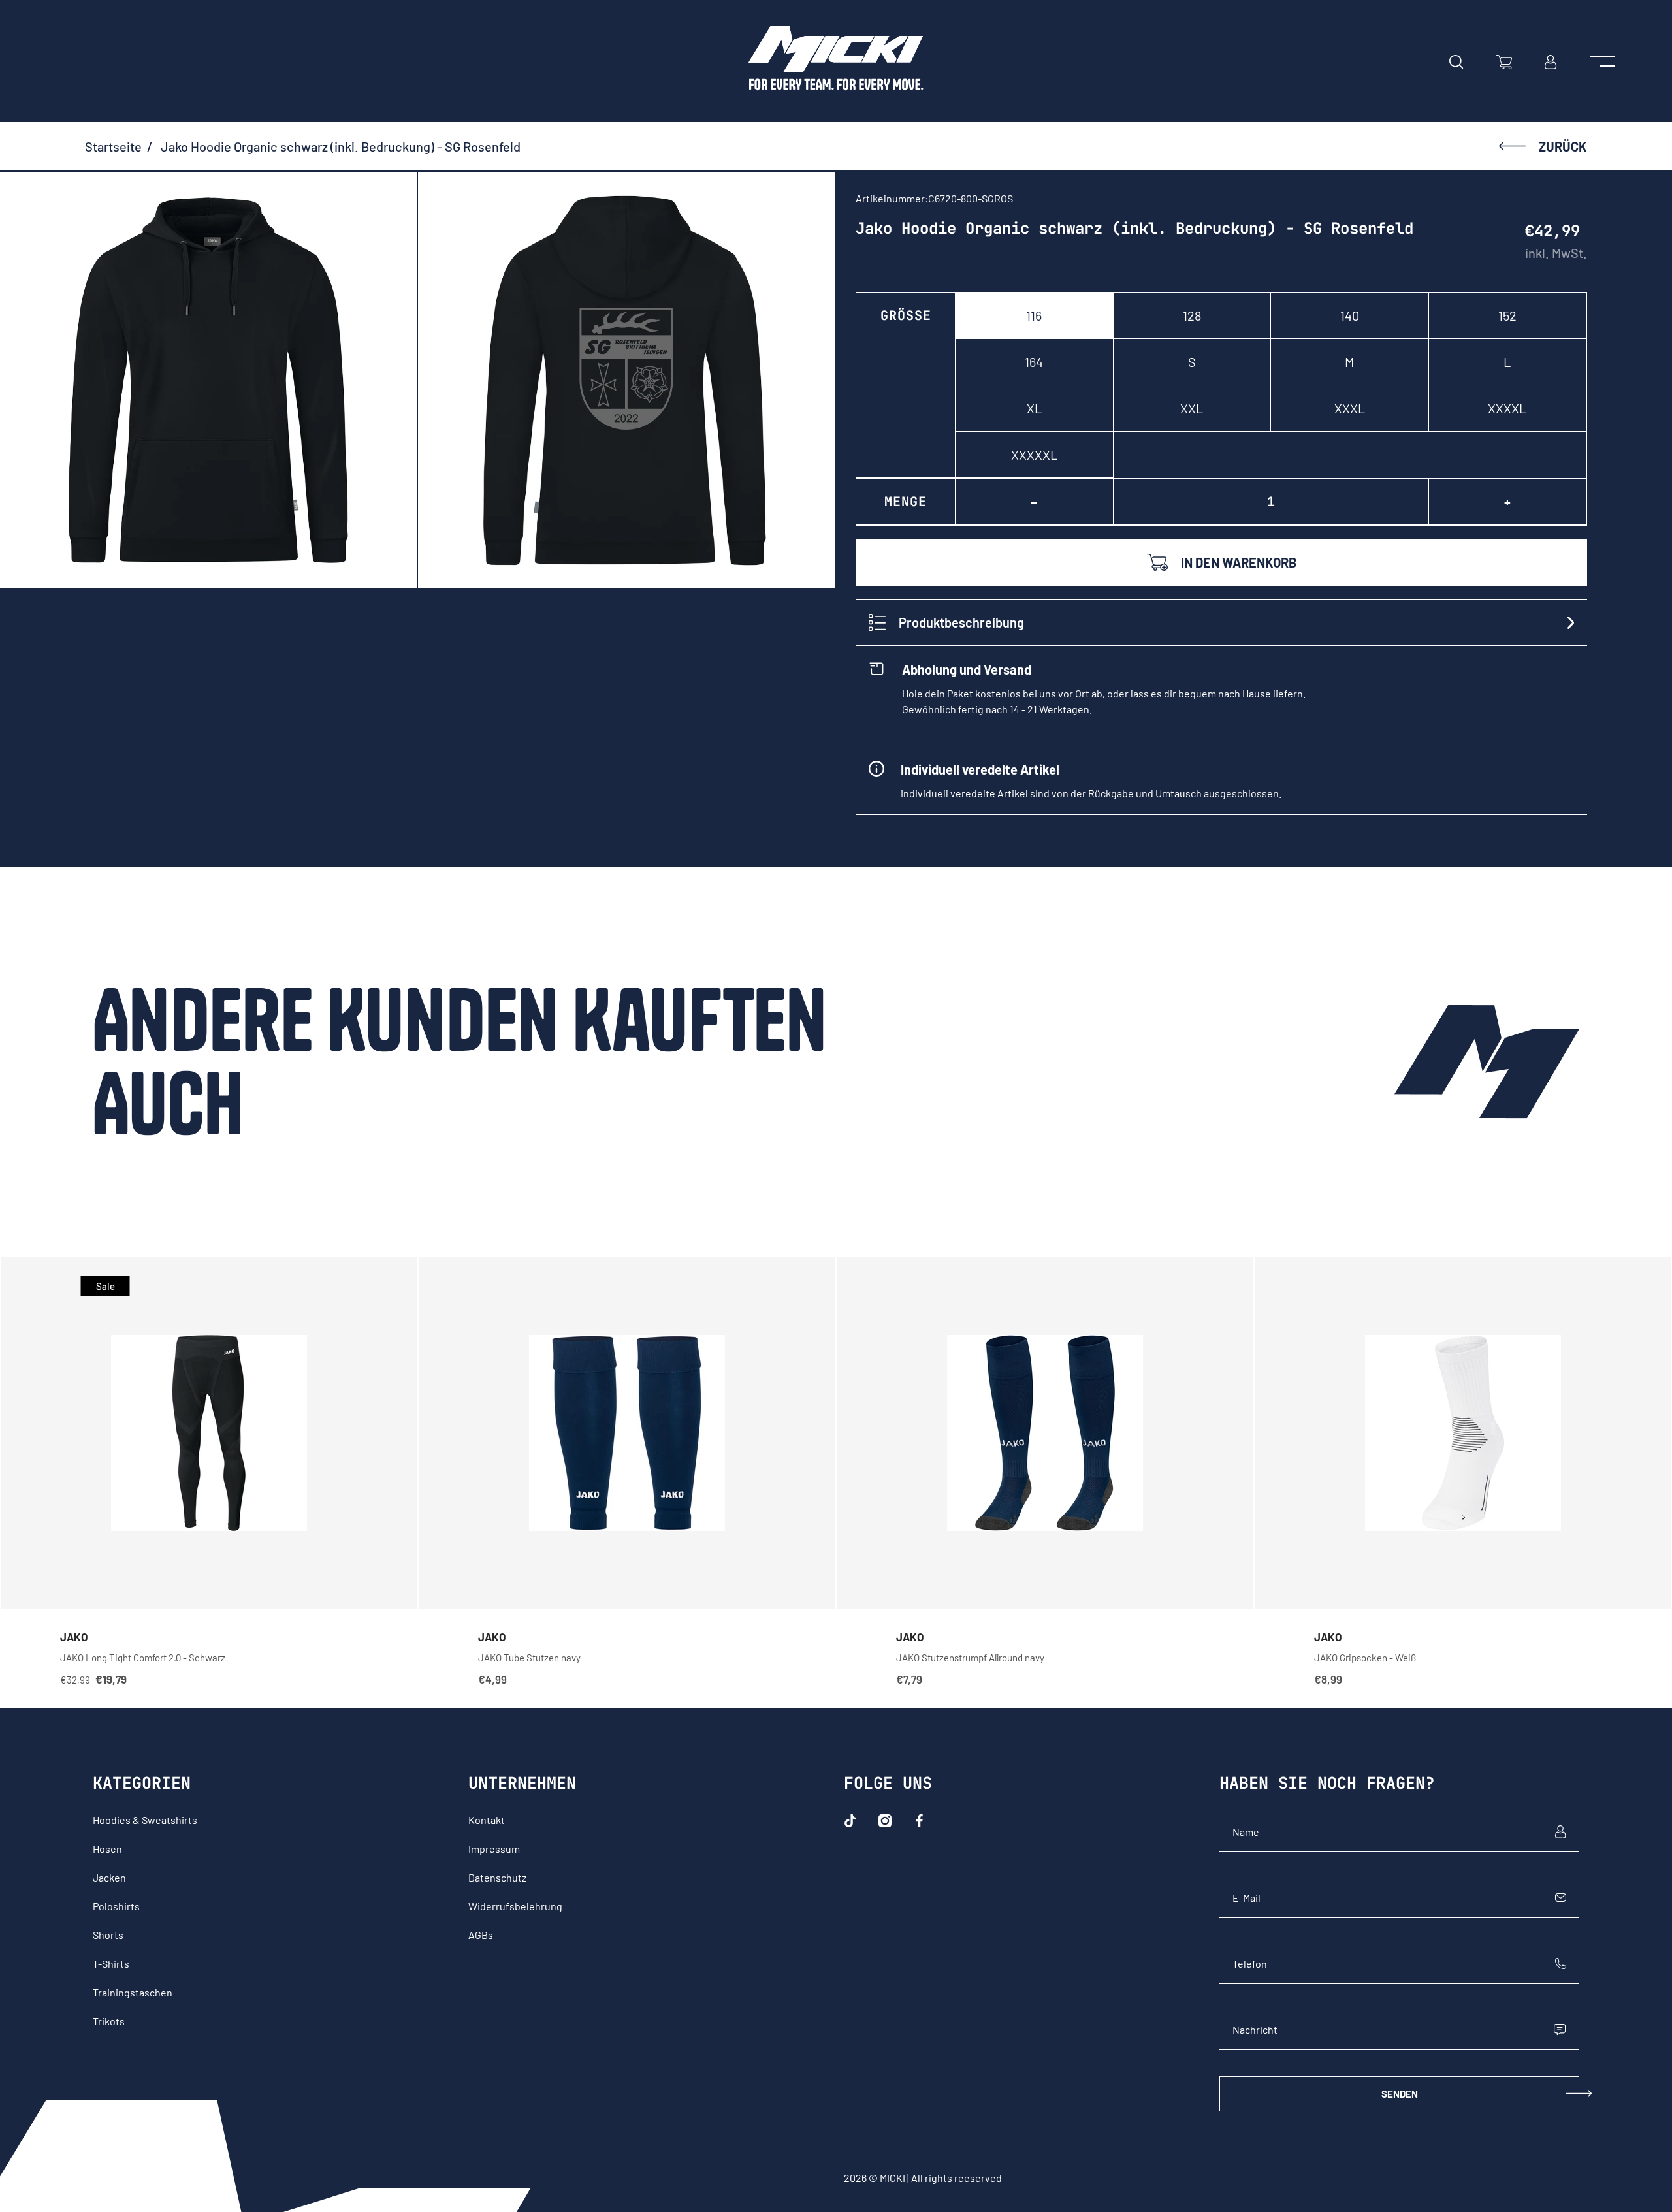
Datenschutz (497, 1877)
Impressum (494, 1849)
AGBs (481, 1935)
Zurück (1563, 146)
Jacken (109, 1877)
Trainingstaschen (133, 1992)
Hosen (107, 1849)
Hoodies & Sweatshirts (145, 1820)
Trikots (109, 2021)
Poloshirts (116, 1906)
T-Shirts (111, 1964)
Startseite (113, 146)
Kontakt (487, 1820)
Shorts (108, 1935)
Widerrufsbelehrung (515, 1906)
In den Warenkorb (1239, 562)
